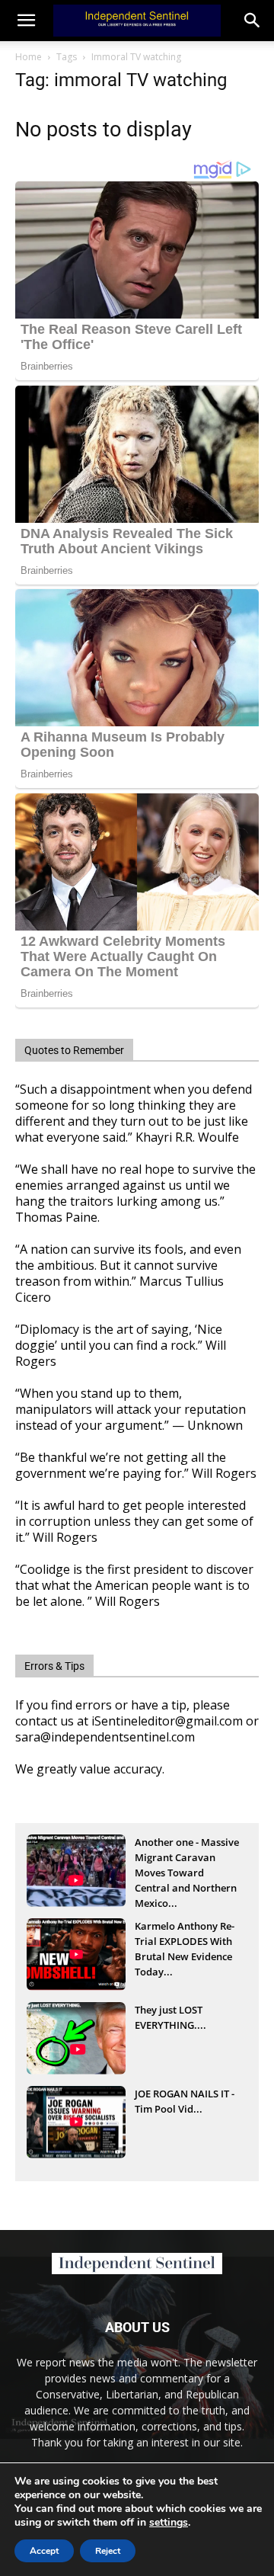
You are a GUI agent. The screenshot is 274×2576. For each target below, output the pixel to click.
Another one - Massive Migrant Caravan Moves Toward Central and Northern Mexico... (187, 1859)
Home (29, 57)
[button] (253, 21)
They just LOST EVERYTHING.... (170, 2017)
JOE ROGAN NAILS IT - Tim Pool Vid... (185, 2101)
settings (169, 2523)
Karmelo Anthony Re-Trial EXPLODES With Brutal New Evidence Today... (185, 1943)
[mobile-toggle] (26, 21)
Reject (108, 2551)
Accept (44, 2551)
